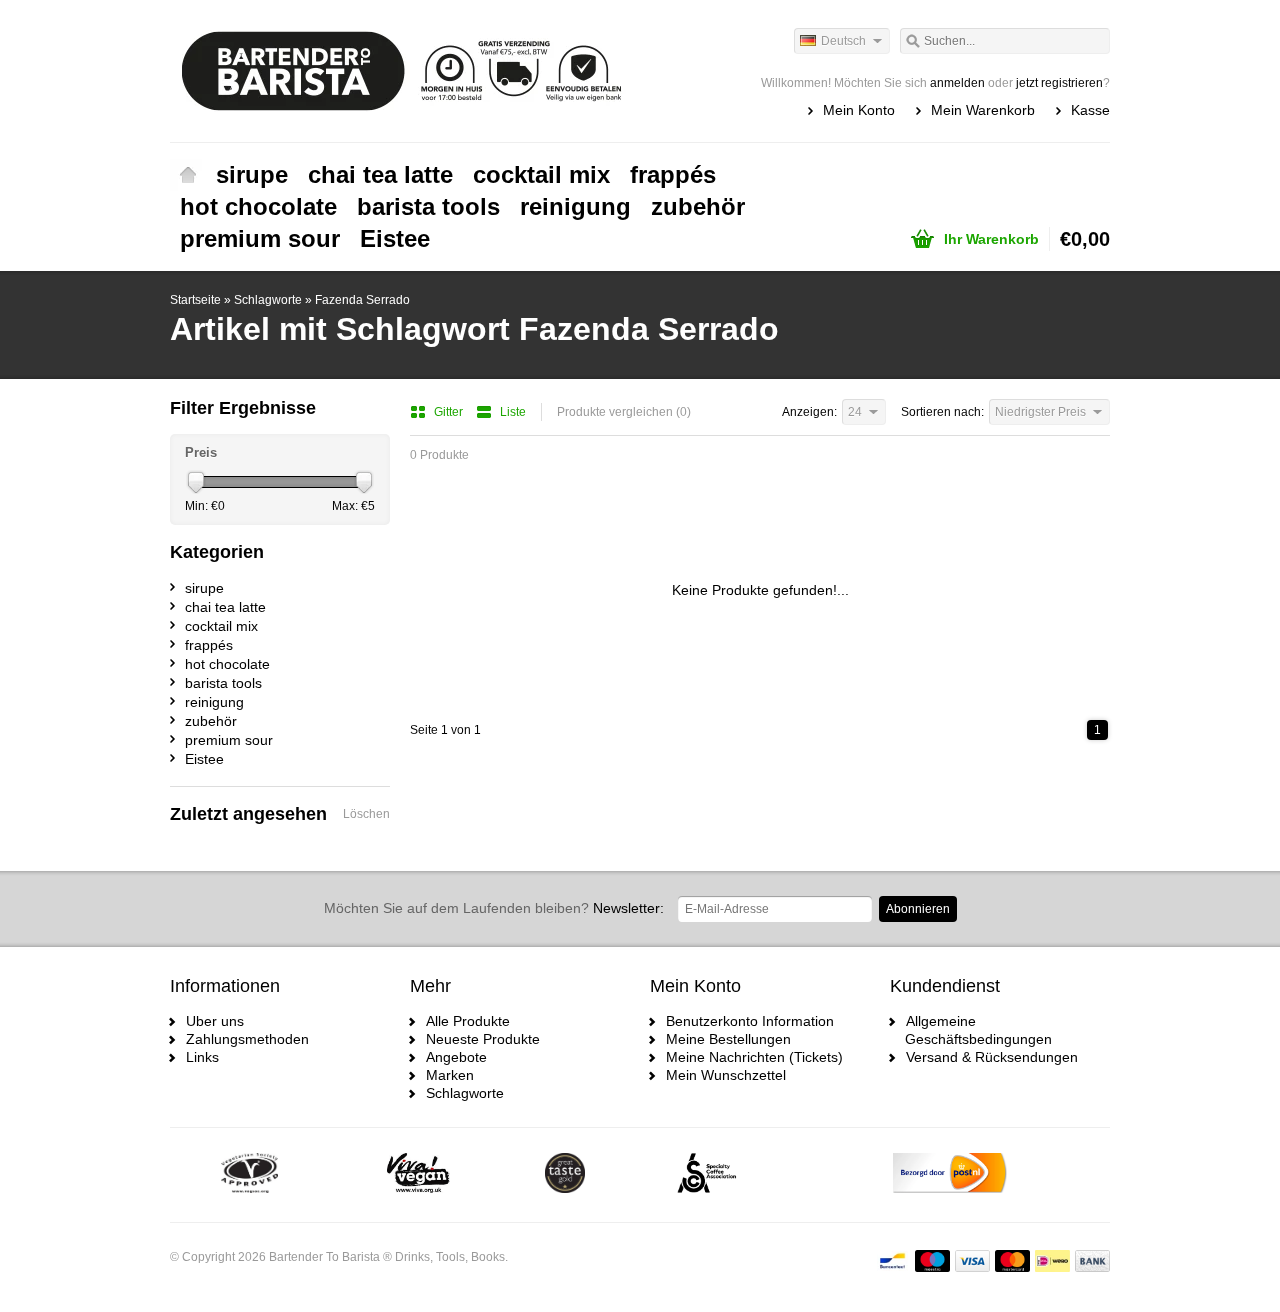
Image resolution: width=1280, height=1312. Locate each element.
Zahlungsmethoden (247, 1039)
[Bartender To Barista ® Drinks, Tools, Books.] (405, 70)
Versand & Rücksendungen (992, 1057)
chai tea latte (380, 174)
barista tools (428, 206)
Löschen (366, 814)
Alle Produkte (468, 1021)
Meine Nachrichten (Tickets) (754, 1057)
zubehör (698, 206)
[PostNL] (950, 1175)
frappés (673, 174)
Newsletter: (494, 908)
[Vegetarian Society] (249, 1175)
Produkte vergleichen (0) (624, 412)
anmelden (957, 83)
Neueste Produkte (483, 1039)
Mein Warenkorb (983, 110)
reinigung (575, 206)
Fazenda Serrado (362, 300)
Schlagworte (268, 300)
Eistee (395, 238)
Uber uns (215, 1021)
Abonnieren (918, 909)
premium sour (260, 238)
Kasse (1090, 110)
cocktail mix (541, 174)
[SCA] (706, 1175)
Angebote (456, 1057)
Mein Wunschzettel (726, 1075)
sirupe (252, 174)
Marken (450, 1075)
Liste (513, 412)
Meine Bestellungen (728, 1039)
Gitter (450, 412)
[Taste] (565, 1175)
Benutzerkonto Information (750, 1021)
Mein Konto (859, 110)
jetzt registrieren (1059, 83)
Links (202, 1057)
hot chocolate (258, 206)
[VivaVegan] (418, 1175)
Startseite (188, 175)
